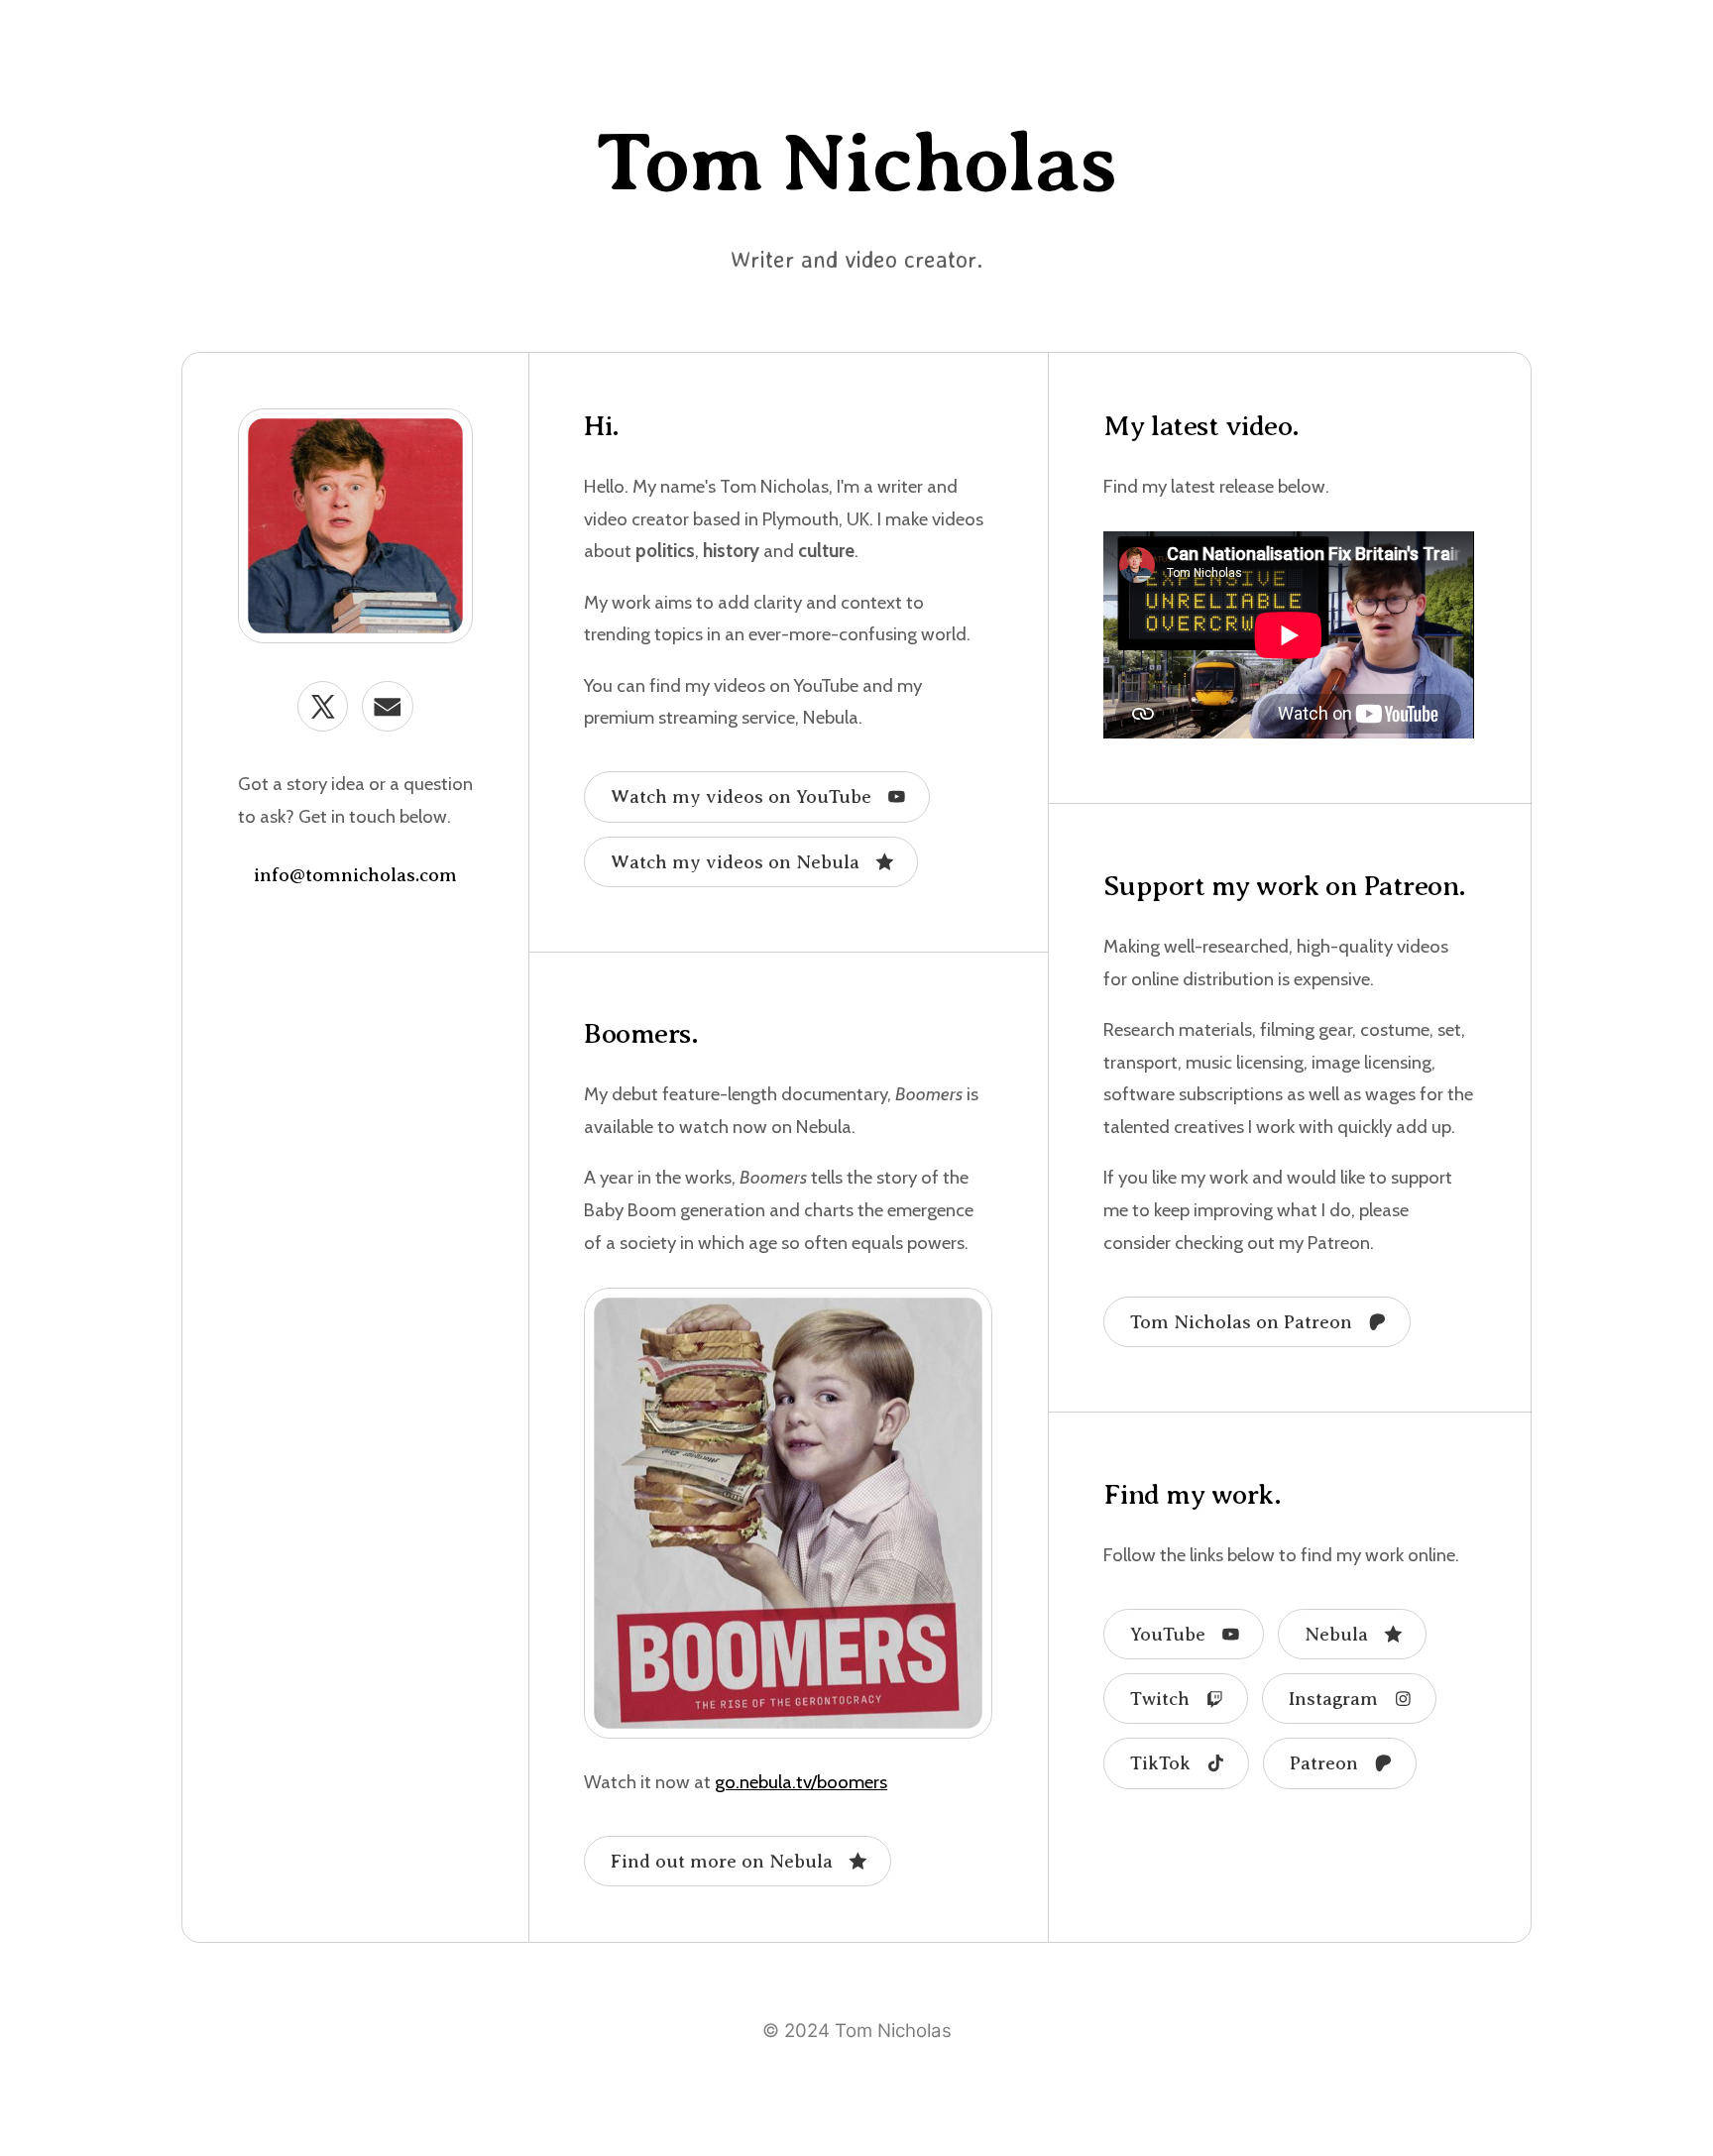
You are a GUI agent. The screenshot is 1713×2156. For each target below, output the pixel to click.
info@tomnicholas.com (355, 875)
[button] (323, 706)
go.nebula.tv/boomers (801, 1782)
